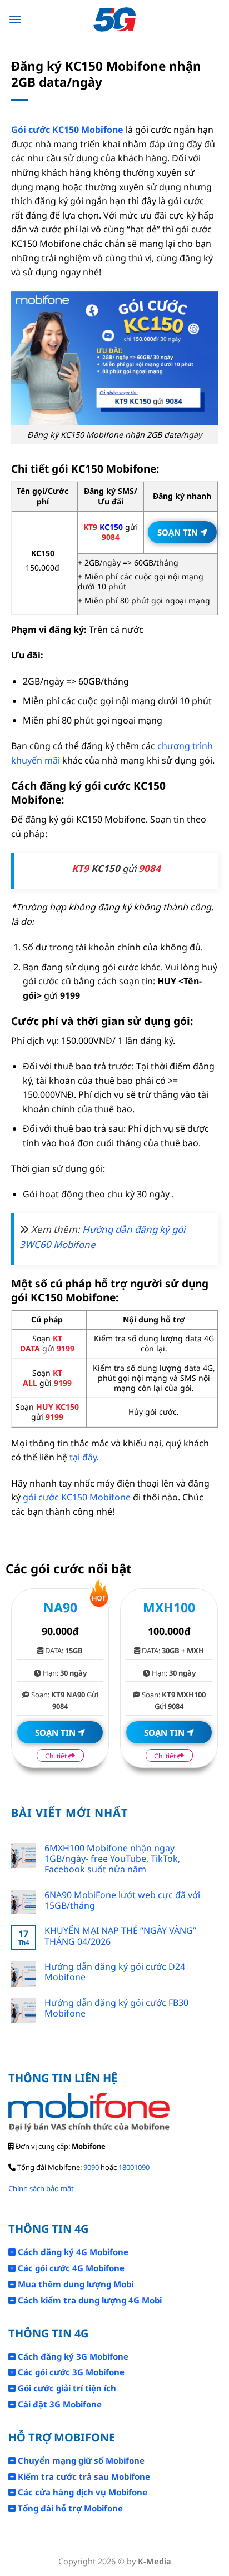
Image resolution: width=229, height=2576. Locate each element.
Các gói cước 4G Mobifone (70, 2268)
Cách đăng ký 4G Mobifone (72, 2252)
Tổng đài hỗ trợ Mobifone (69, 2508)
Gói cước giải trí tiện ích (66, 2388)
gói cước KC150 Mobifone (77, 1497)
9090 (91, 2167)
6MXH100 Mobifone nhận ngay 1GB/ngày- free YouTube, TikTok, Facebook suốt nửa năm (112, 1859)
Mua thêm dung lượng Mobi (74, 2284)
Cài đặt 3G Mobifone (59, 2404)
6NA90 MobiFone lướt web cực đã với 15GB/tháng (122, 1900)
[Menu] (15, 19)
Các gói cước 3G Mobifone (70, 2372)
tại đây (83, 1457)
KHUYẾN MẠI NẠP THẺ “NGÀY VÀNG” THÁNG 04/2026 (120, 1936)
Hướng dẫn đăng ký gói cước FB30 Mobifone (116, 2008)
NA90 (60, 1607)
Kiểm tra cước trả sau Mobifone (83, 2476)
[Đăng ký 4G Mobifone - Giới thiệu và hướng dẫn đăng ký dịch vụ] (115, 20)
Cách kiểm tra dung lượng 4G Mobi (89, 2300)
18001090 (134, 2167)
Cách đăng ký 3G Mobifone (72, 2356)
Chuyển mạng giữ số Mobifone (80, 2460)
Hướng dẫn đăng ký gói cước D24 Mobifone (115, 1972)
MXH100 (169, 1607)
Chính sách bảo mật (41, 2188)
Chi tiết (57, 1756)
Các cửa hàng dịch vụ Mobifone (81, 2492)
